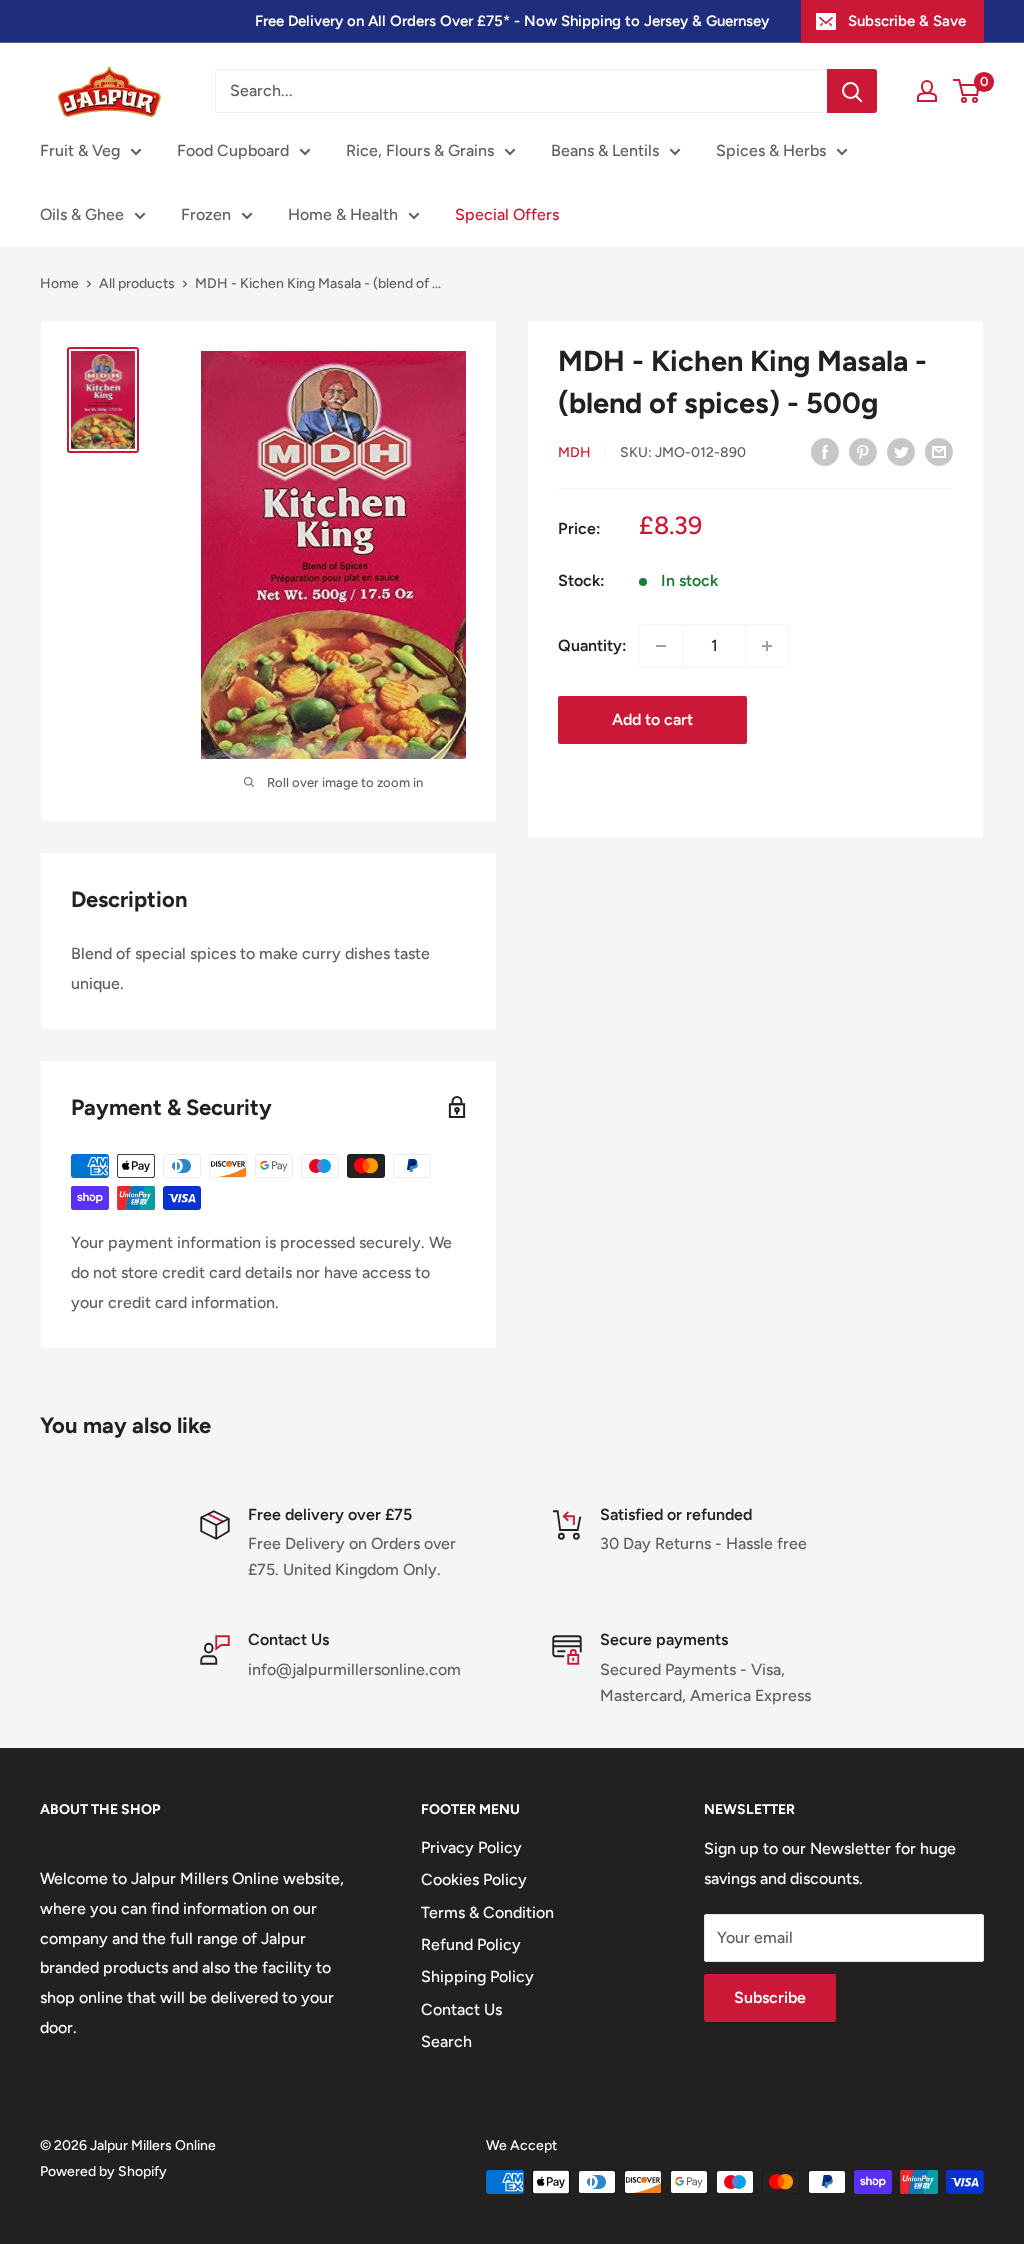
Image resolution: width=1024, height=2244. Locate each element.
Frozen (206, 214)
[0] (967, 91)
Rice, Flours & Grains (420, 150)
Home (59, 283)
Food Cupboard (233, 150)
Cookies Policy (474, 1879)
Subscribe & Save (907, 21)
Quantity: (592, 645)
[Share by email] (939, 451)
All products (137, 283)
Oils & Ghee (82, 214)
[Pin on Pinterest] (863, 451)
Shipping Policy (477, 1976)
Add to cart (652, 719)
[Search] (852, 91)
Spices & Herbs (771, 150)
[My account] (927, 91)
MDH (574, 452)
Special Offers (507, 214)
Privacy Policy (471, 1847)
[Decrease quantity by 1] (661, 646)
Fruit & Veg (80, 150)
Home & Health (343, 214)
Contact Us (461, 2009)
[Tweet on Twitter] (901, 451)
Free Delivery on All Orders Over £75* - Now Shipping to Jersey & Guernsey (512, 21)
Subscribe (770, 1997)
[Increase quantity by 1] (767, 646)
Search (446, 2041)
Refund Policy (471, 1944)
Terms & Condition (487, 1912)
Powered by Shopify (103, 2171)
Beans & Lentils (605, 150)
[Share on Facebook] (825, 451)
